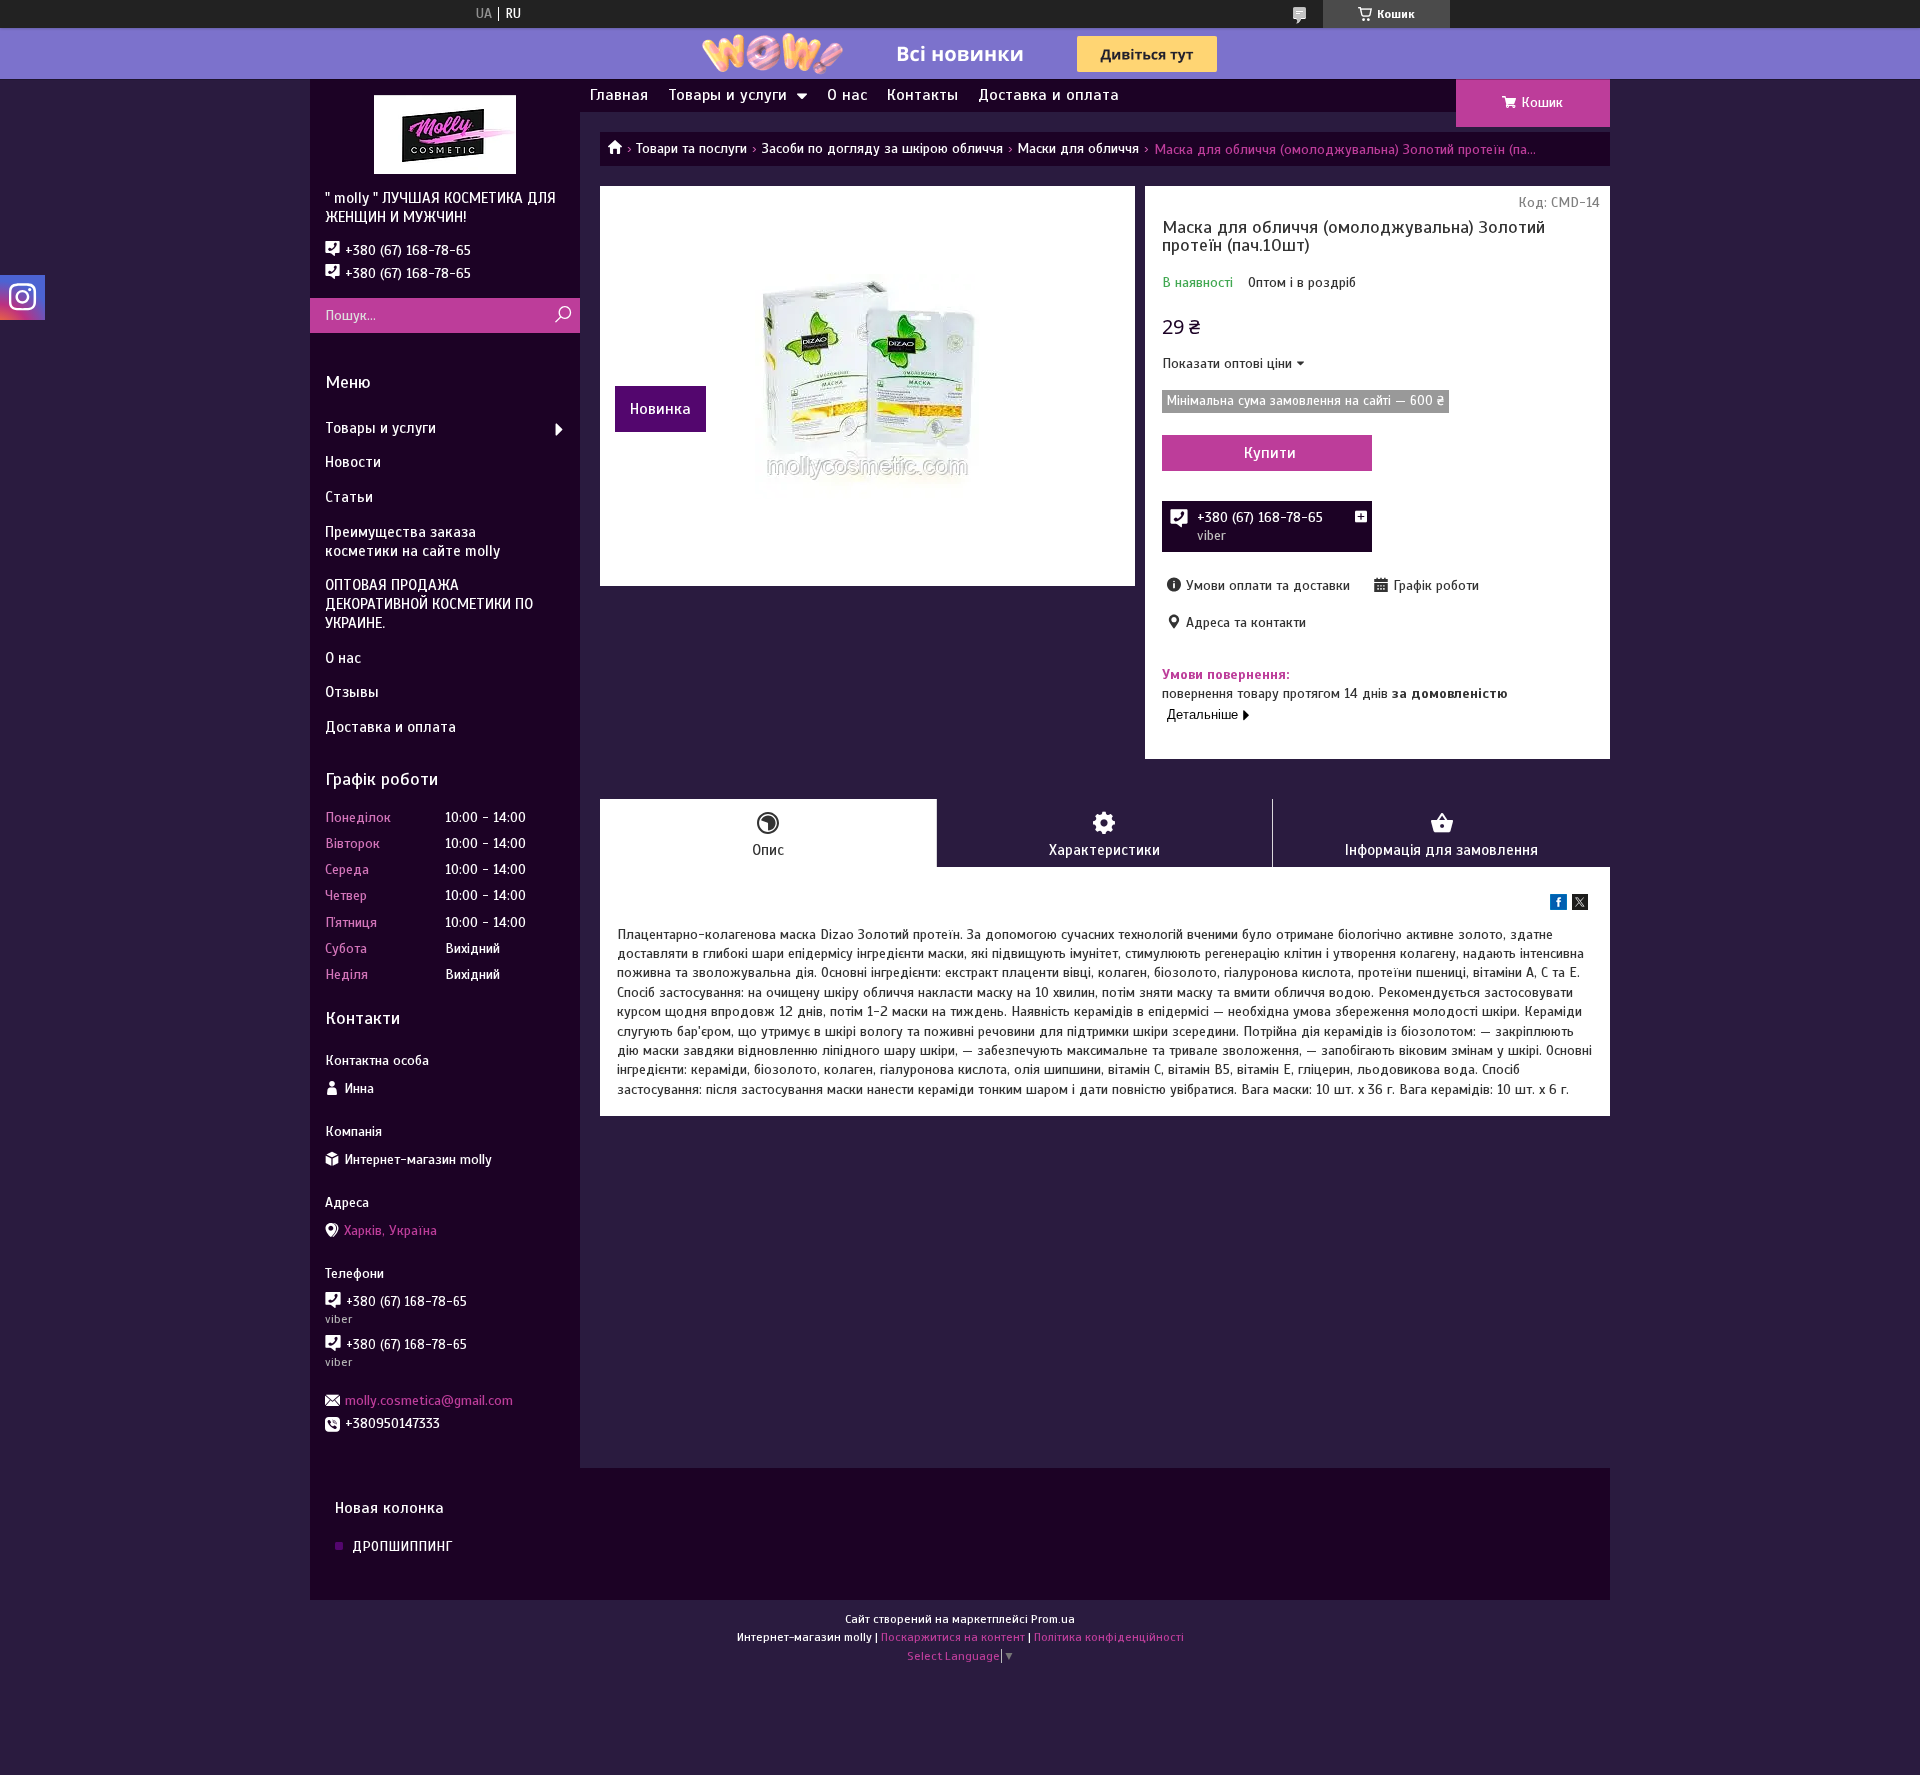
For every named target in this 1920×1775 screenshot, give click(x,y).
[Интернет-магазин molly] (445, 134)
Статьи (349, 497)
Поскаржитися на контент (953, 1637)
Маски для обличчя (1078, 148)
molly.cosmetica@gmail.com (429, 1400)
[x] (1580, 905)
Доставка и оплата (1048, 95)
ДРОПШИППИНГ (402, 1546)
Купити (1270, 453)
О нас (847, 95)
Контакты (922, 95)
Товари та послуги (691, 148)
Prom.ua (1053, 1619)
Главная (619, 95)
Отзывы (352, 692)
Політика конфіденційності (1109, 1637)
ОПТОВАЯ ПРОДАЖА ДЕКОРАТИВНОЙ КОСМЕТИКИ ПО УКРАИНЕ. (429, 604)
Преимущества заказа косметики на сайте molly (412, 541)
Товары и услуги (727, 95)
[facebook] (1558, 905)
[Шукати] (562, 315)
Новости (353, 462)
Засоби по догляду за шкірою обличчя (882, 148)
